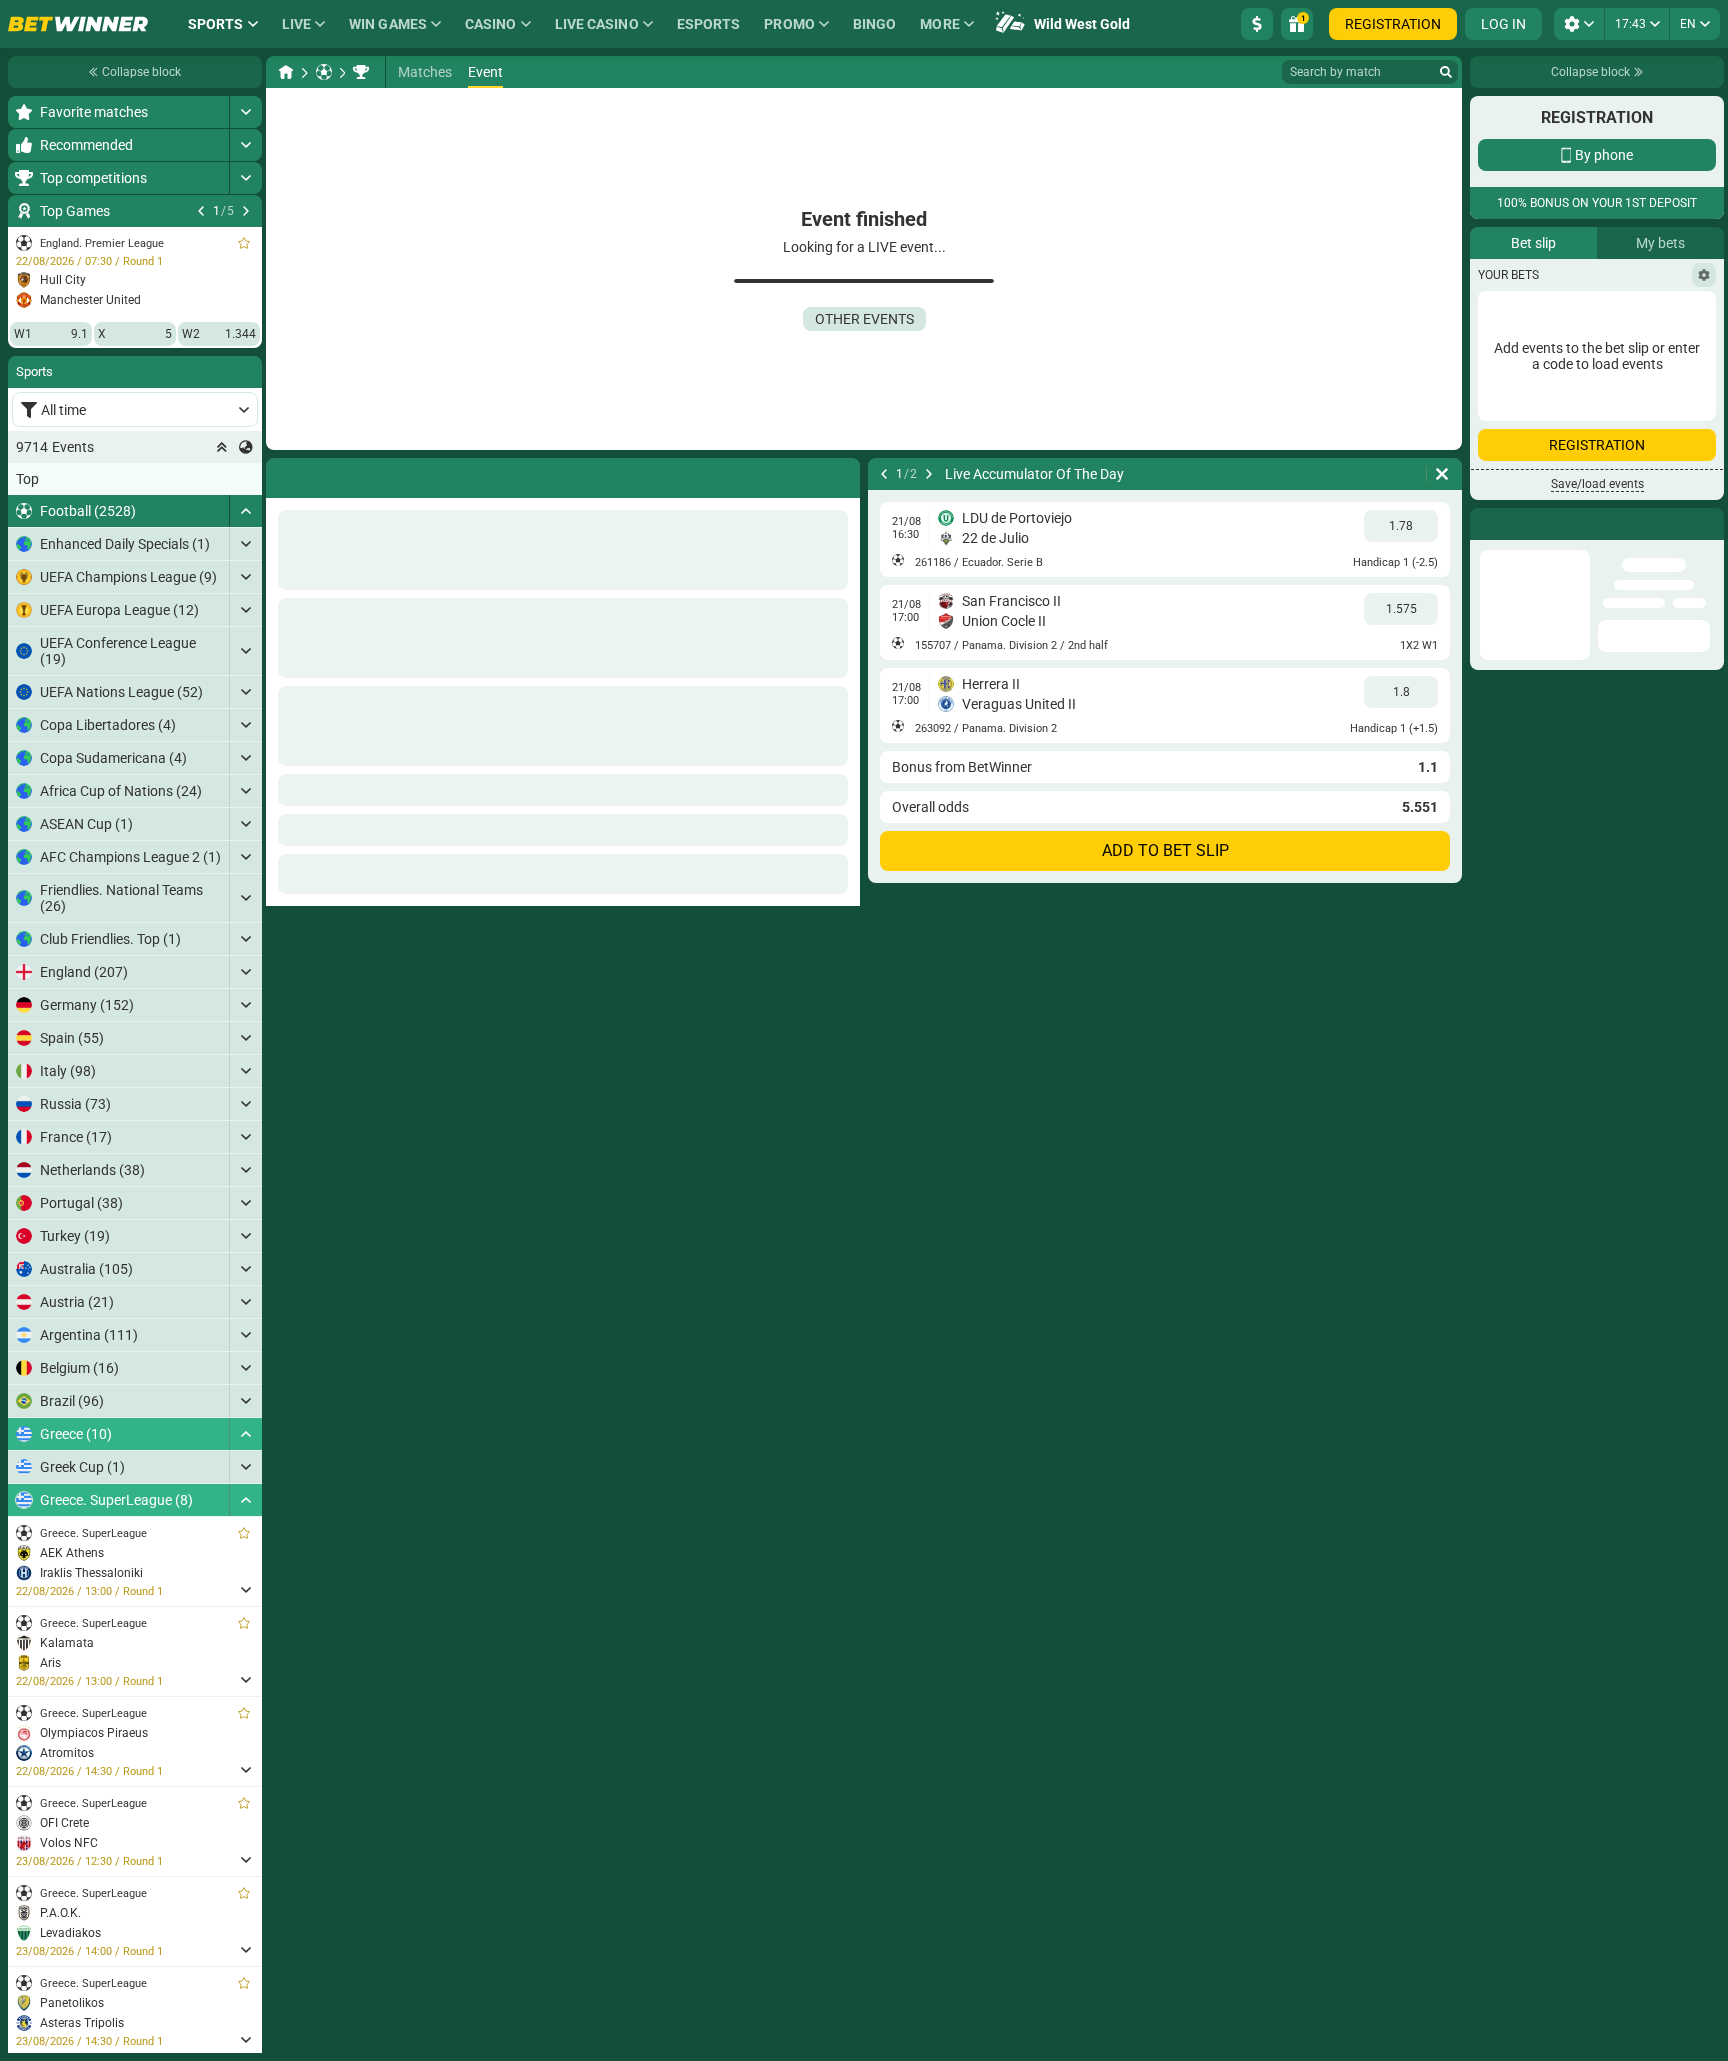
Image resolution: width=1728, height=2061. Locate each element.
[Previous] (201, 211)
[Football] (324, 72)
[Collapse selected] (222, 447)
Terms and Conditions (1644, 400)
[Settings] (1704, 531)
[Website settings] (1579, 24)
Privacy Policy (1531, 412)
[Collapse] (245, 511)
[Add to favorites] (244, 243)
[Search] (1446, 72)
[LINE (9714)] (286, 72)
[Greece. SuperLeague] (361, 72)
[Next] (246, 211)
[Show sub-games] (245, 1590)
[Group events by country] (246, 447)
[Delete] (1442, 474)
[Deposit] (1257, 24)
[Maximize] (245, 112)
